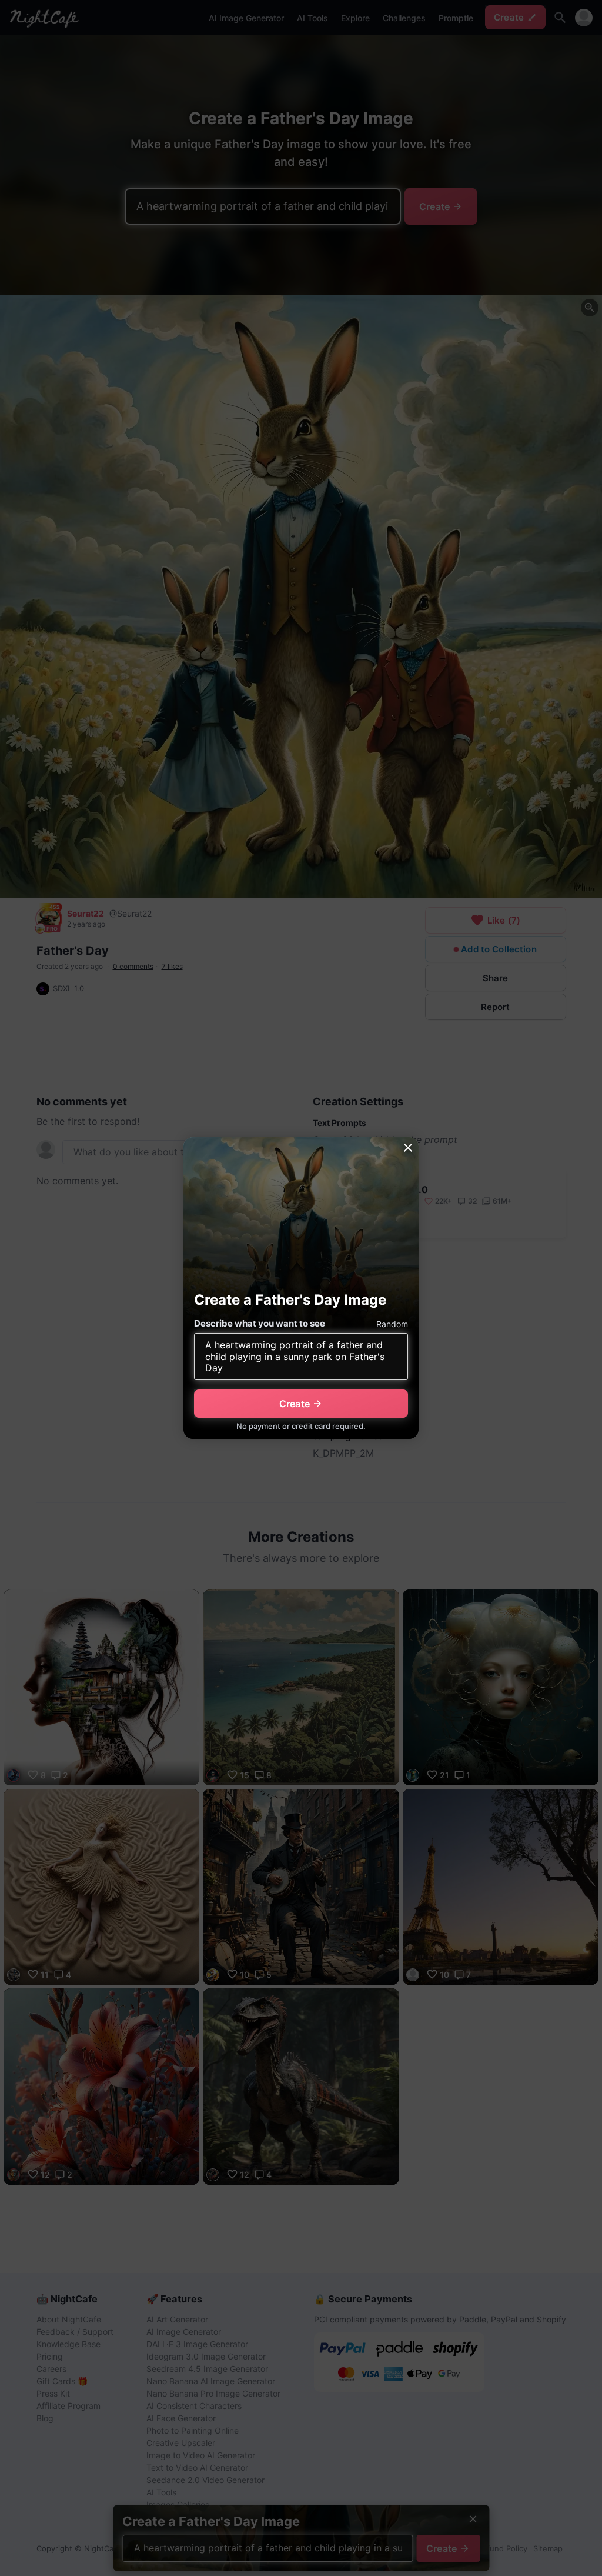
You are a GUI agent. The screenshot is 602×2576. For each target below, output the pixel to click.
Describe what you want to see (260, 1323)
